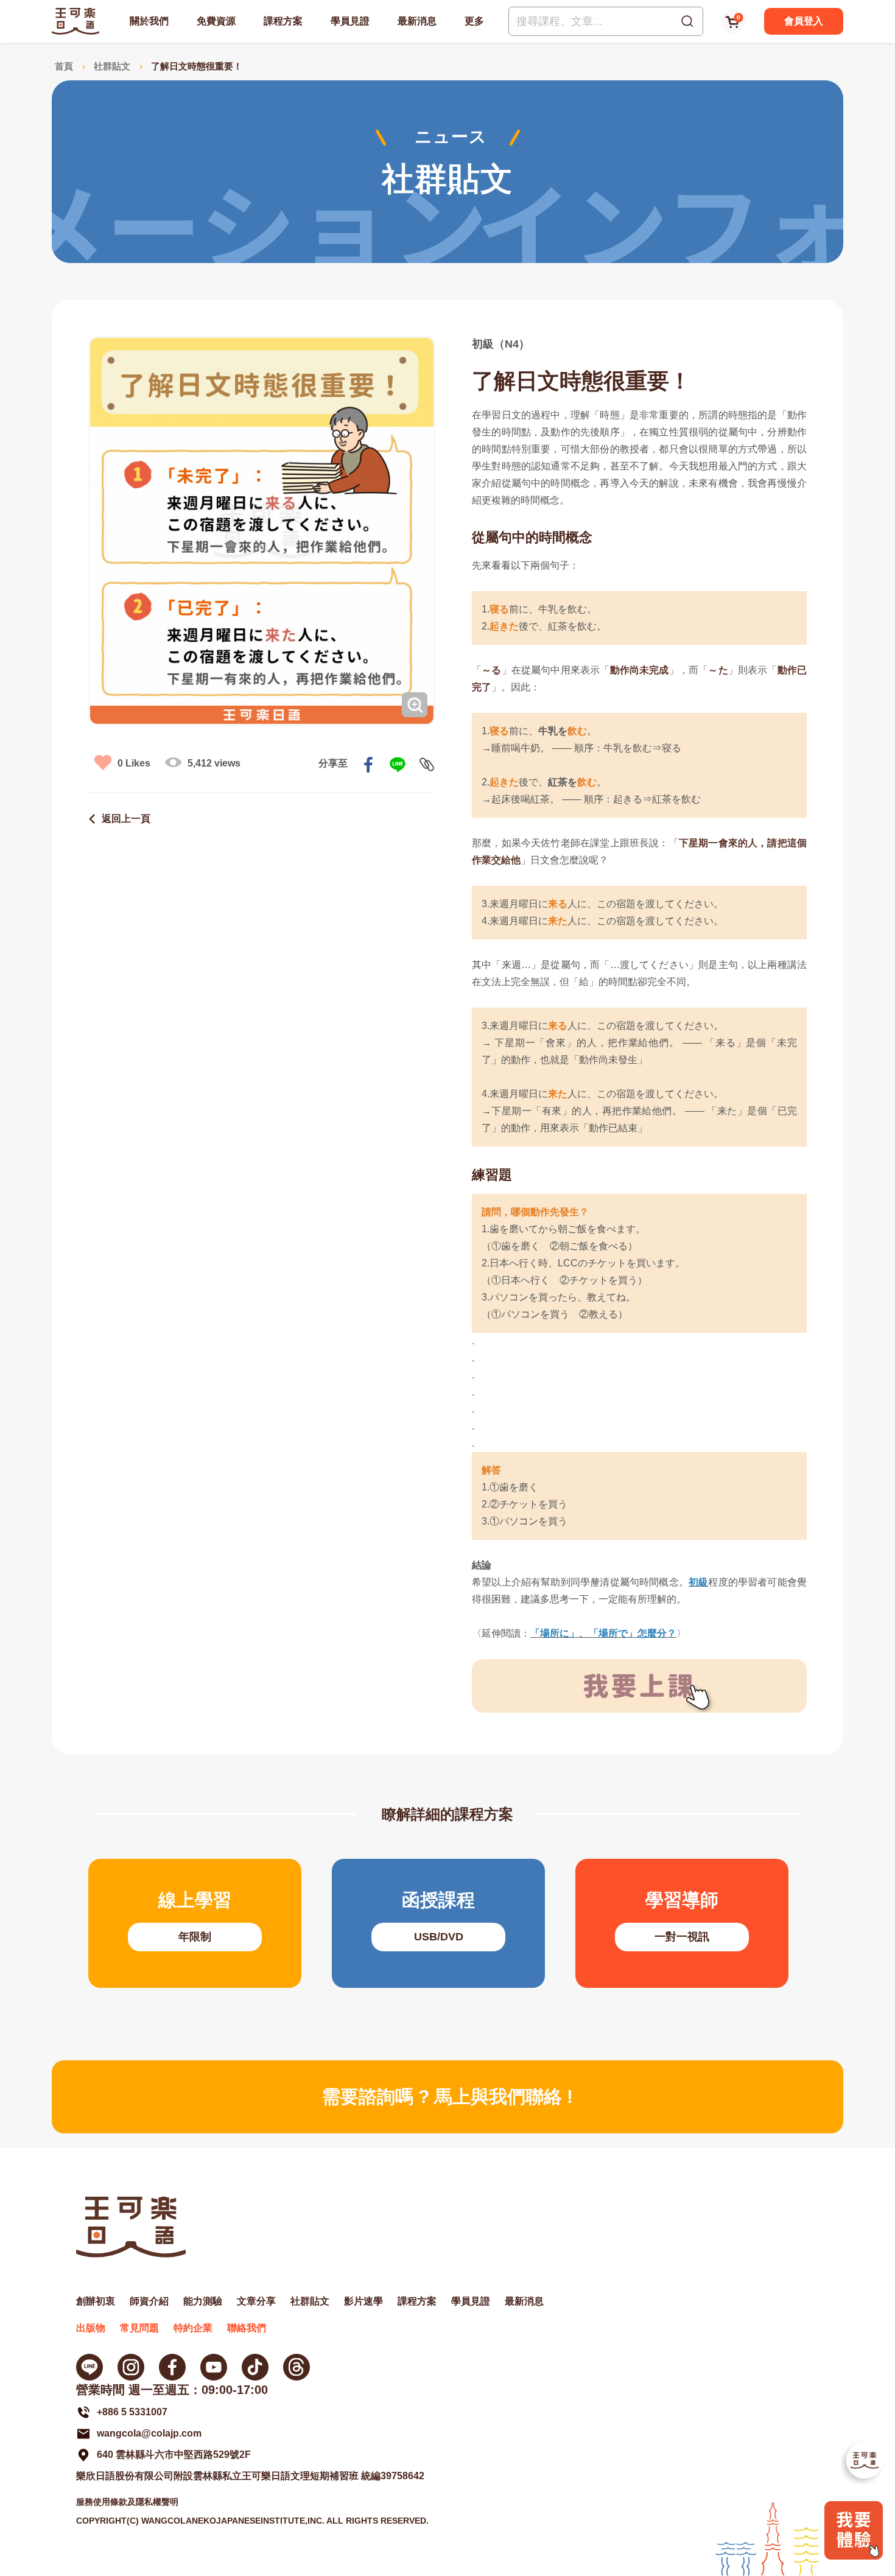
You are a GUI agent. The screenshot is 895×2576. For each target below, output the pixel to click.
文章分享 (256, 2301)
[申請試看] (854, 2556)
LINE (398, 765)
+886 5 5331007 (132, 2412)
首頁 (64, 66)
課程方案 (283, 21)
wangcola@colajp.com (149, 2433)
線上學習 (195, 1923)
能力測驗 (203, 2301)
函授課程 (438, 1923)
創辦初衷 (96, 2301)
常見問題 (139, 2328)
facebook (368, 765)
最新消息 (417, 21)
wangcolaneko (131, 2367)
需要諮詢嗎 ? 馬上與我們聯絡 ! (447, 2097)
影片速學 (363, 2301)
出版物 (91, 2328)
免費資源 (216, 21)
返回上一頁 (126, 819)
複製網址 (427, 765)
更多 (474, 21)
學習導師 (682, 1923)
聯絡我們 (247, 2328)
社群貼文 (112, 66)
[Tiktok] (255, 2367)
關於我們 (149, 21)
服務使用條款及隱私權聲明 (127, 2502)
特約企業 (193, 2328)
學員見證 (350, 21)
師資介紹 (149, 2301)
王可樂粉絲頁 (172, 2367)
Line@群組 (89, 2367)
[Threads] (297, 2367)
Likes (134, 763)
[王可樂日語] (75, 21)
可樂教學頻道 (214, 2367)
